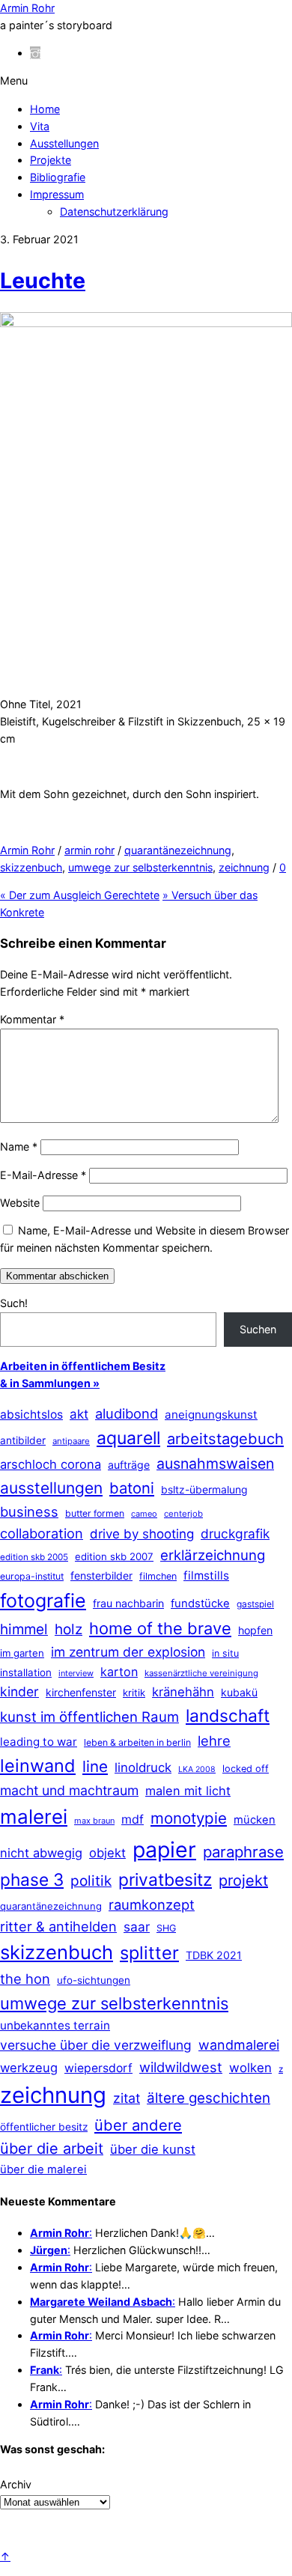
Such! (14, 1303)
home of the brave (160, 1628)
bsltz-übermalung (204, 1489)
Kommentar (32, 1019)
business (29, 1511)
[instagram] (35, 53)
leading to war (39, 1742)
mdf (133, 1819)
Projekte (51, 160)
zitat (127, 2098)
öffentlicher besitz (44, 2127)
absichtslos (31, 1415)
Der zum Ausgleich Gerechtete (80, 895)
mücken (255, 1820)
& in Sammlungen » (50, 1383)
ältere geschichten (209, 2098)
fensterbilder (101, 1575)
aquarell (128, 1438)
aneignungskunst (211, 1415)
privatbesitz (165, 1879)
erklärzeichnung (213, 1555)
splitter (149, 1953)
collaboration (42, 1533)
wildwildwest (181, 2067)
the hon (25, 1979)
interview (76, 1673)
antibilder (23, 1440)
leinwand (38, 1766)
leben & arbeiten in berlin (137, 1742)
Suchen (258, 1329)
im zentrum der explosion (128, 1652)
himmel (24, 1629)
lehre (214, 1741)
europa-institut (32, 1576)
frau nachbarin (128, 1603)
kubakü (239, 1692)
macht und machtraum (69, 1790)
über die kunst (153, 2149)
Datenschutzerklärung (114, 211)
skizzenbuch (31, 867)
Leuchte (43, 280)
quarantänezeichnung (178, 850)
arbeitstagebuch (225, 1438)
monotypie (189, 1818)
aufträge (129, 1465)
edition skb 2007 (114, 1556)
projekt (243, 1881)
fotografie (43, 1601)
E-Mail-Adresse (43, 1175)
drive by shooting (142, 1534)
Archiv (16, 2484)
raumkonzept (152, 1904)
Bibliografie (58, 177)
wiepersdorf (98, 2068)
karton (119, 1672)
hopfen (255, 1630)
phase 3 (32, 1879)
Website (20, 1203)
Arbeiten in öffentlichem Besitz (83, 1366)
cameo (144, 1514)
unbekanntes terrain (55, 2025)
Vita (40, 126)
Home (45, 109)
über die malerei (43, 2169)
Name (19, 1147)
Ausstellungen (64, 143)
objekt (107, 1853)
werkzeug (29, 2068)
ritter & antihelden (58, 1926)
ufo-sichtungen (94, 1980)
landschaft (228, 1716)
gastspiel (255, 1604)
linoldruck (143, 1767)
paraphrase (243, 1852)
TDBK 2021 (214, 1955)
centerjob (183, 1514)
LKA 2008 (197, 1769)
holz (69, 1629)
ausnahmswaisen (215, 1464)
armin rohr (89, 850)
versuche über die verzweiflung (96, 2045)
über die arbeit (52, 2149)
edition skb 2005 (34, 1557)
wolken (250, 2068)
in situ (225, 1653)
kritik (134, 1693)
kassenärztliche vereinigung (201, 1673)
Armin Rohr (27, 850)
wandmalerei (239, 2045)
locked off (246, 1769)
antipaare (71, 1441)
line (95, 1766)
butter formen (95, 1513)
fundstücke (200, 1604)
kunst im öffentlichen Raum (89, 1717)
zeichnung (244, 867)
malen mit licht (188, 1791)
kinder (19, 1692)
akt (79, 1414)
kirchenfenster (81, 1692)
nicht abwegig (41, 1853)
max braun (94, 1821)
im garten (22, 1653)
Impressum (57, 194)
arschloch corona (51, 1464)
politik (91, 1881)
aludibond (127, 1413)
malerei (34, 1817)
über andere (138, 2125)
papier (164, 1849)
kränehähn (183, 1692)
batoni (132, 1488)
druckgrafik (235, 1534)
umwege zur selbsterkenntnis (140, 867)
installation (26, 1672)
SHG (166, 1928)
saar (137, 1927)
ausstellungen (51, 1488)
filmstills (206, 1575)
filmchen (158, 1576)
